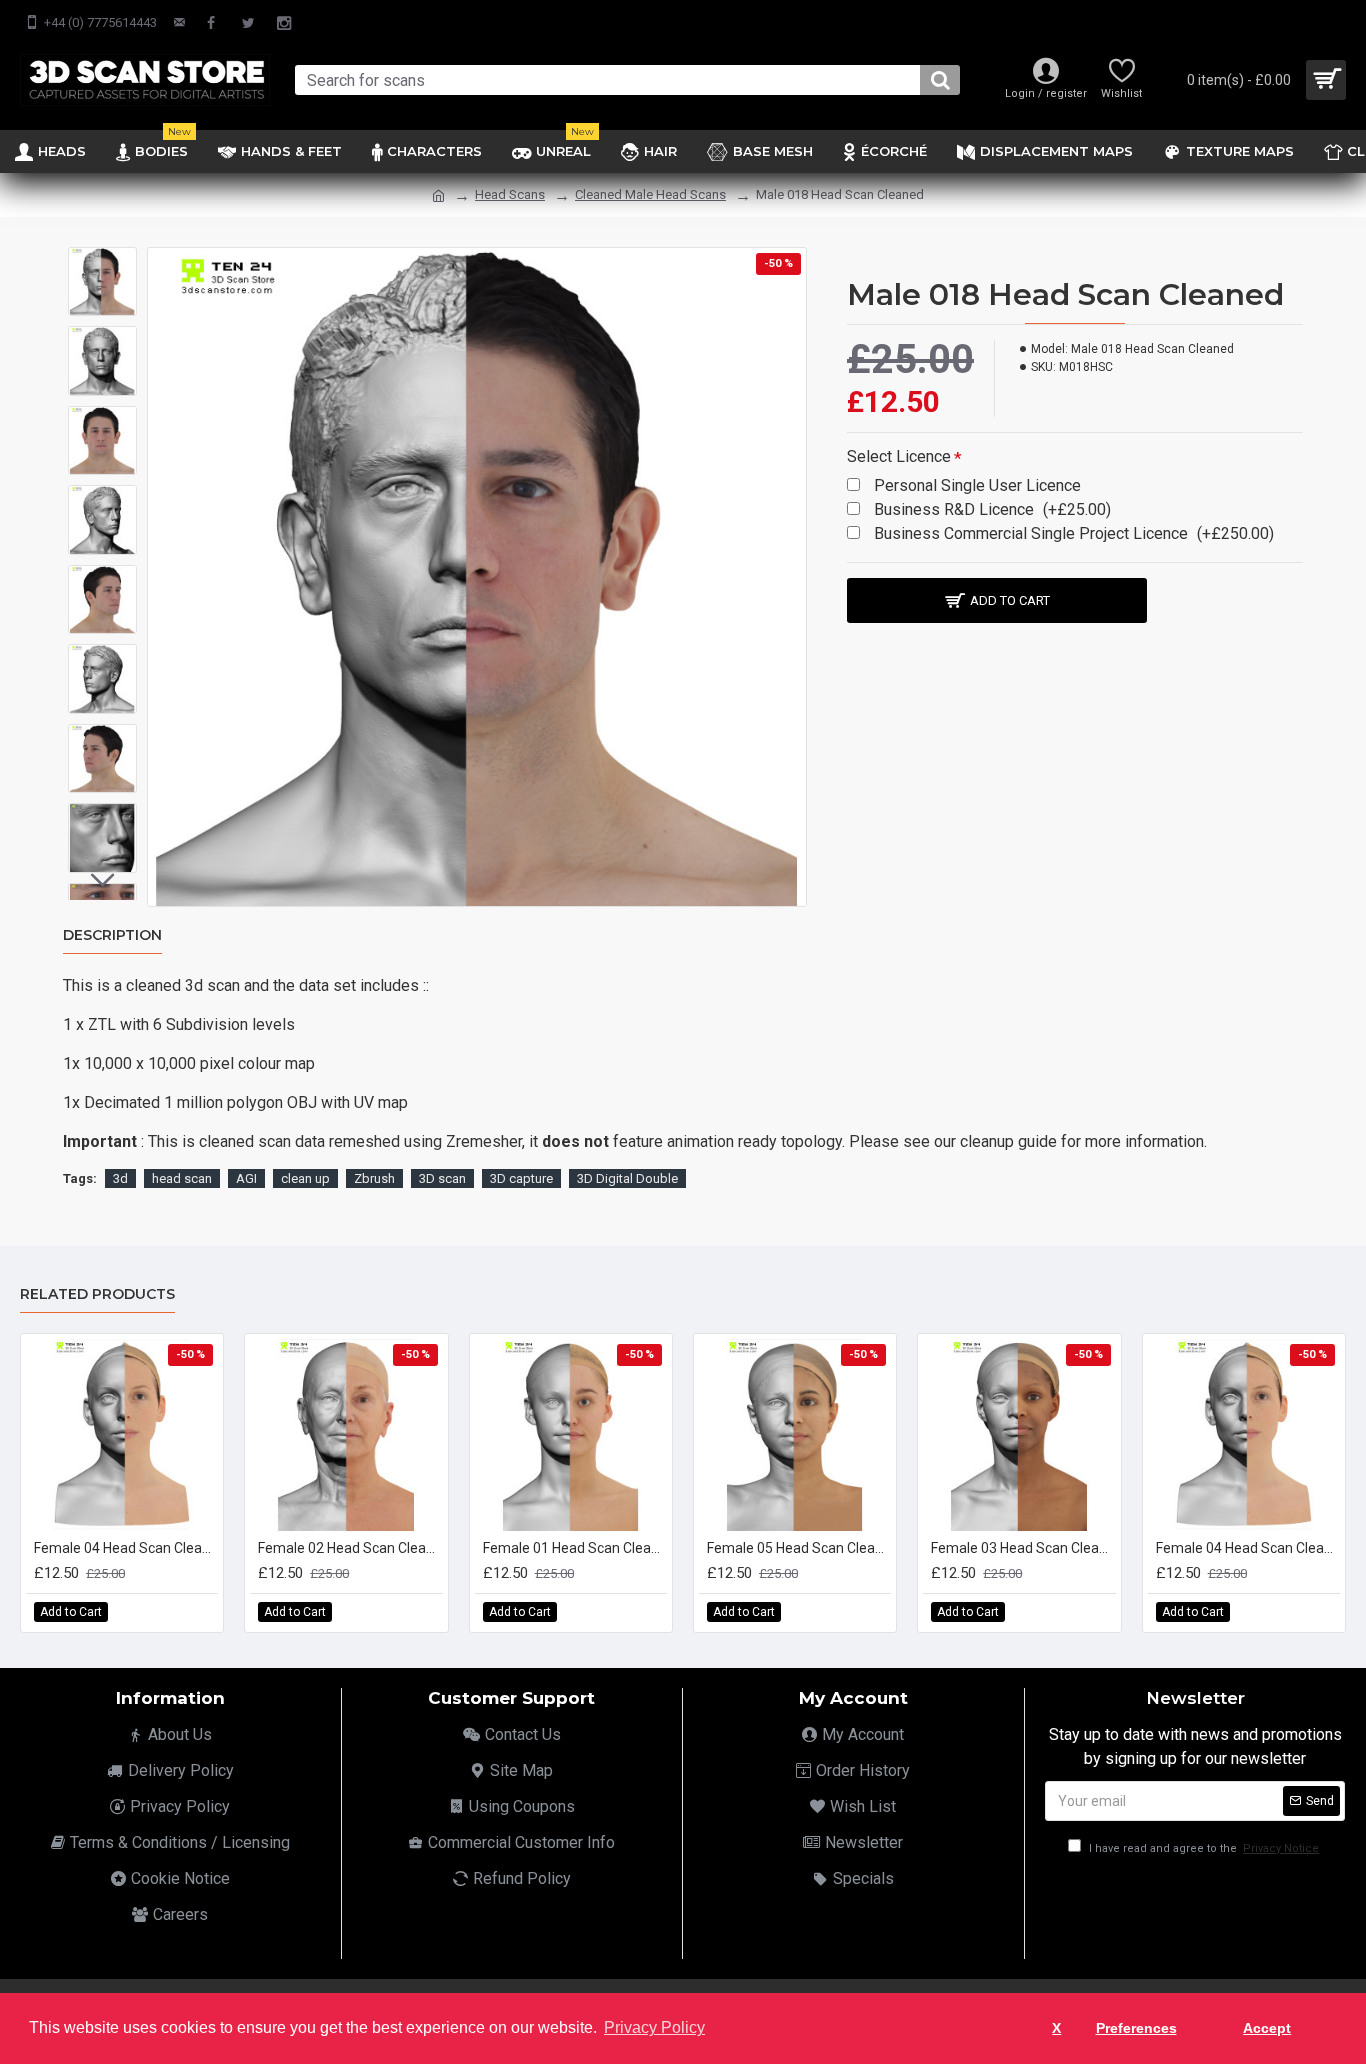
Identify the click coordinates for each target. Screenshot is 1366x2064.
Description (112, 935)
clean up (305, 1178)
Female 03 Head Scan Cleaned (1023, 1548)
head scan (182, 1178)
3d (120, 1178)
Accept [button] (1267, 2028)
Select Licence (899, 456)
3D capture (521, 1178)
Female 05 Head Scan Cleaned (799, 1548)
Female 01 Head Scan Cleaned (575, 1548)
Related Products (97, 1294)
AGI (246, 1178)
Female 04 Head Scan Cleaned (126, 1548)
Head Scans (510, 194)
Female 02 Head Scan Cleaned (350, 1548)
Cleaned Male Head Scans (650, 194)
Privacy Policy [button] (654, 2027)
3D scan (442, 1178)
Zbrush (374, 1178)
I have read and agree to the (1202, 1848)
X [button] (1056, 2028)
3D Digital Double (627, 1178)
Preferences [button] (1136, 2028)
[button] (103, 262)
